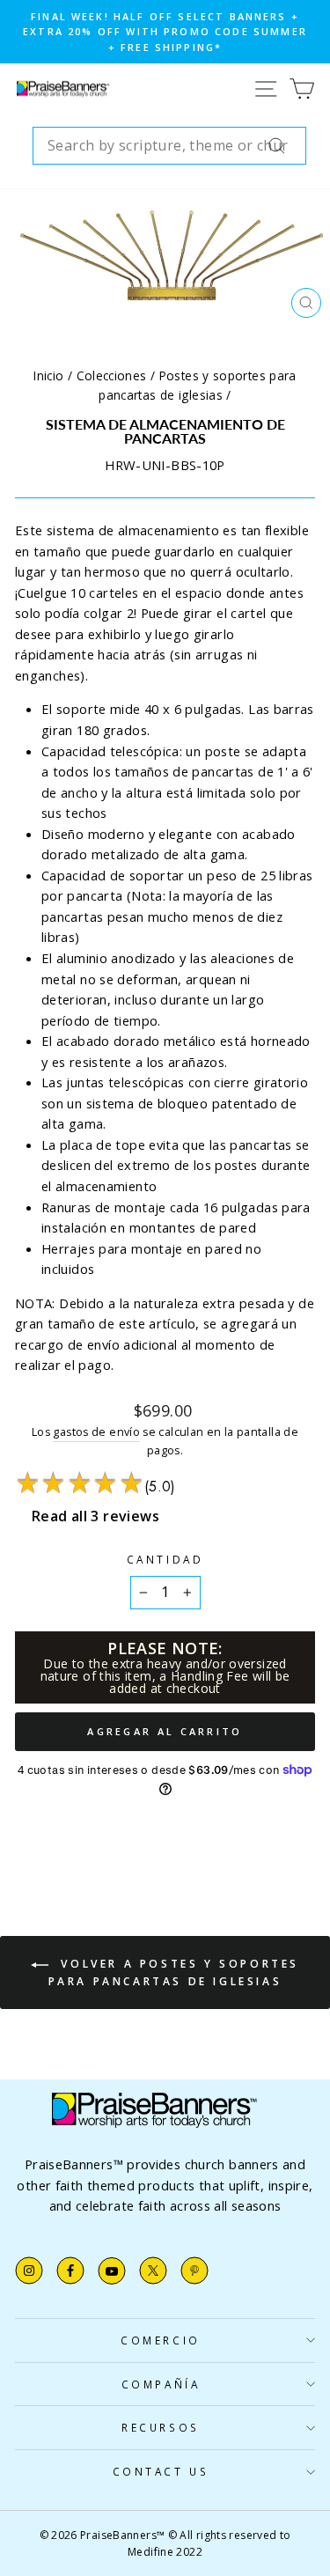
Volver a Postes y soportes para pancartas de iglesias (174, 1972)
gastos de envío (96, 1432)
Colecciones (112, 375)
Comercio (160, 2340)
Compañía (161, 2384)
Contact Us (161, 2471)
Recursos (160, 2427)
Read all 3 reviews (95, 1516)
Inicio (48, 375)
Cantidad (165, 1559)
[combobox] (169, 146)
